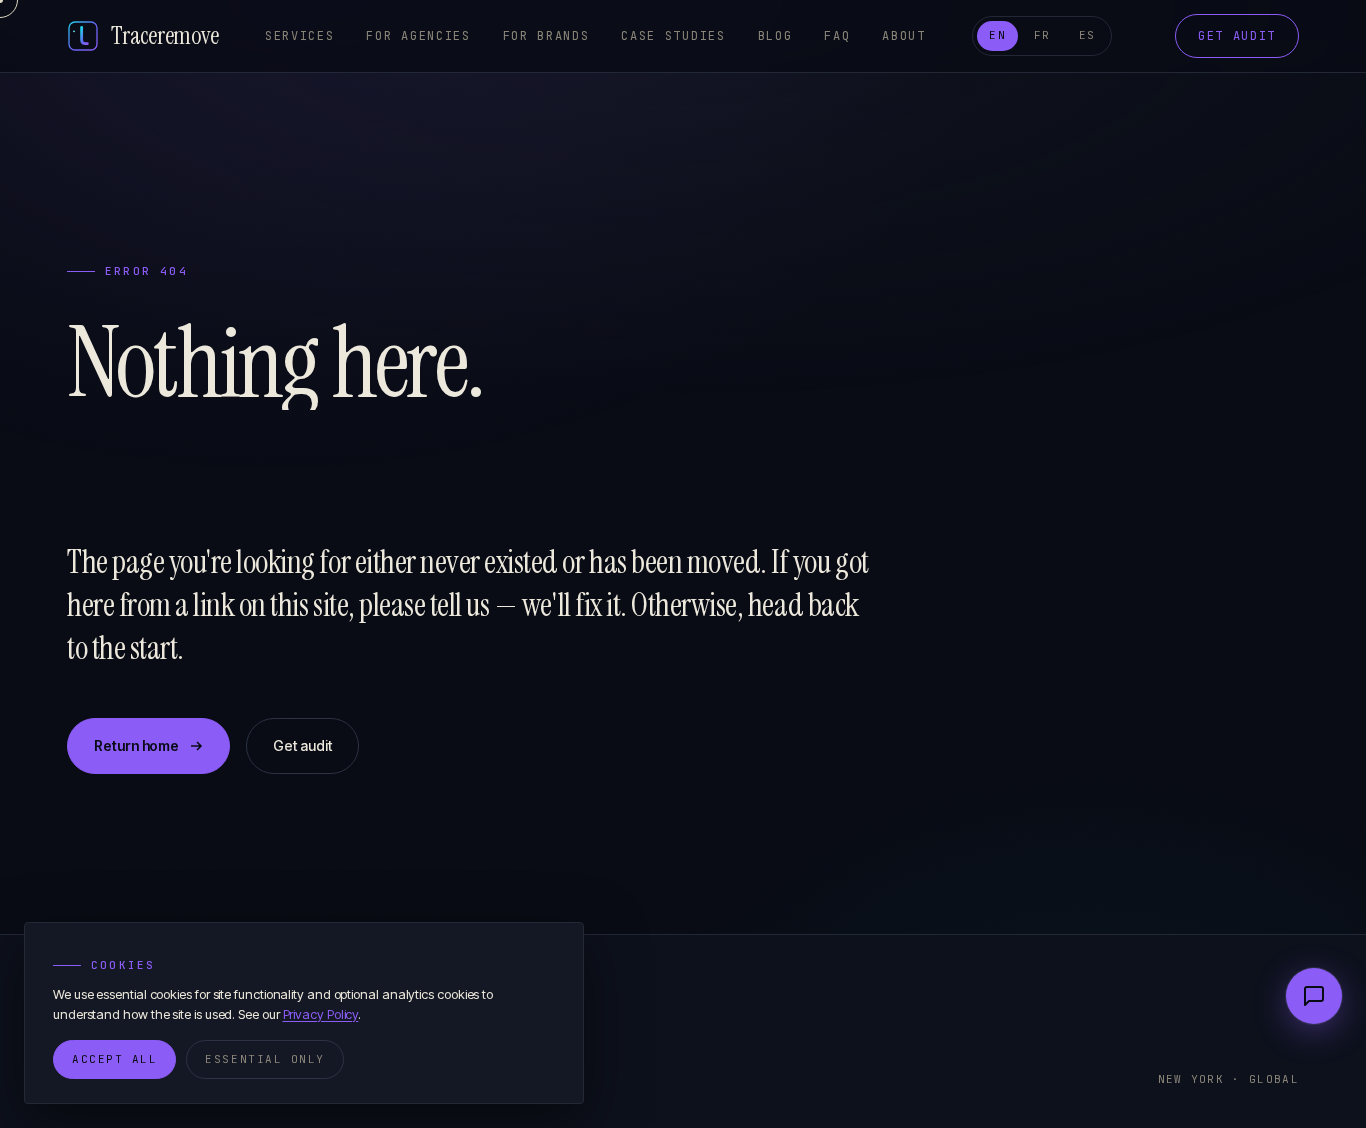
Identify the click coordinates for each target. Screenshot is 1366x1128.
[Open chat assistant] (1314, 996)
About (903, 36)
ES (1087, 35)
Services (299, 36)
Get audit (1237, 36)
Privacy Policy (321, 1014)
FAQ (837, 36)
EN (997, 35)
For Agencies (418, 36)
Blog (775, 36)
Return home (136, 745)
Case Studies (673, 36)
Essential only (265, 1059)
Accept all (114, 1059)
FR (1042, 35)
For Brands (546, 36)
